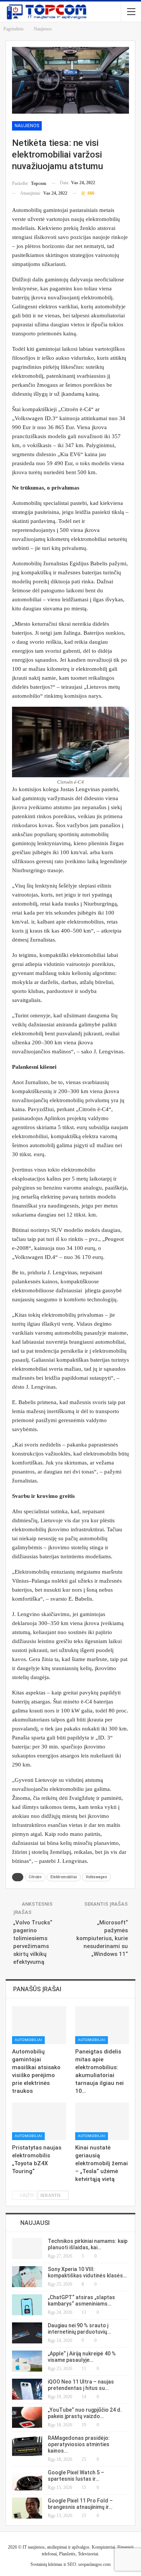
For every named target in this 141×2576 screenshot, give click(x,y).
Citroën (35, 1877)
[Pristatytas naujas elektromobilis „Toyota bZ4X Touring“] (39, 2121)
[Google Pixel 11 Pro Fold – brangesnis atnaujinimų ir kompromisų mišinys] (27, 2508)
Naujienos (27, 126)
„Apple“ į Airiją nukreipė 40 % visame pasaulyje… (82, 2357)
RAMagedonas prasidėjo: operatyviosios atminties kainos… (79, 2444)
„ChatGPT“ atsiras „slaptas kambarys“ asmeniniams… (81, 2300)
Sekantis (51, 2195)
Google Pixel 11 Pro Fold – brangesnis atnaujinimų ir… (80, 2504)
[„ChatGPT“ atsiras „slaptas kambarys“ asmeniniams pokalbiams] (27, 2305)
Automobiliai (28, 2040)
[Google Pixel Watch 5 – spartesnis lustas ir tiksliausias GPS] (27, 2480)
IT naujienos (34, 2547)
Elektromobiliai (64, 1877)
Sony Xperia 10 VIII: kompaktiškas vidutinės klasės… (87, 2272)
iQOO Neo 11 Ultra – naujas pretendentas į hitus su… (81, 2385)
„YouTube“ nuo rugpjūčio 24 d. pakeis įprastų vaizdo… (85, 2413)
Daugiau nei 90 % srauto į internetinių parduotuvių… (79, 2329)
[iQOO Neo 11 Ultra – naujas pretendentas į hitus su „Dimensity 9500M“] (27, 2389)
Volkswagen (96, 1877)
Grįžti (26, 2195)
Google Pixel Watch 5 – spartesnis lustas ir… (76, 2476)
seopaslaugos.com (94, 2564)
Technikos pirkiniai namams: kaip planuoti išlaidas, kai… (88, 2244)
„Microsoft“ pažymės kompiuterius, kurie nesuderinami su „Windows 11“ (102, 1938)
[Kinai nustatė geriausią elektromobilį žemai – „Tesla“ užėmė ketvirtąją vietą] (102, 2121)
